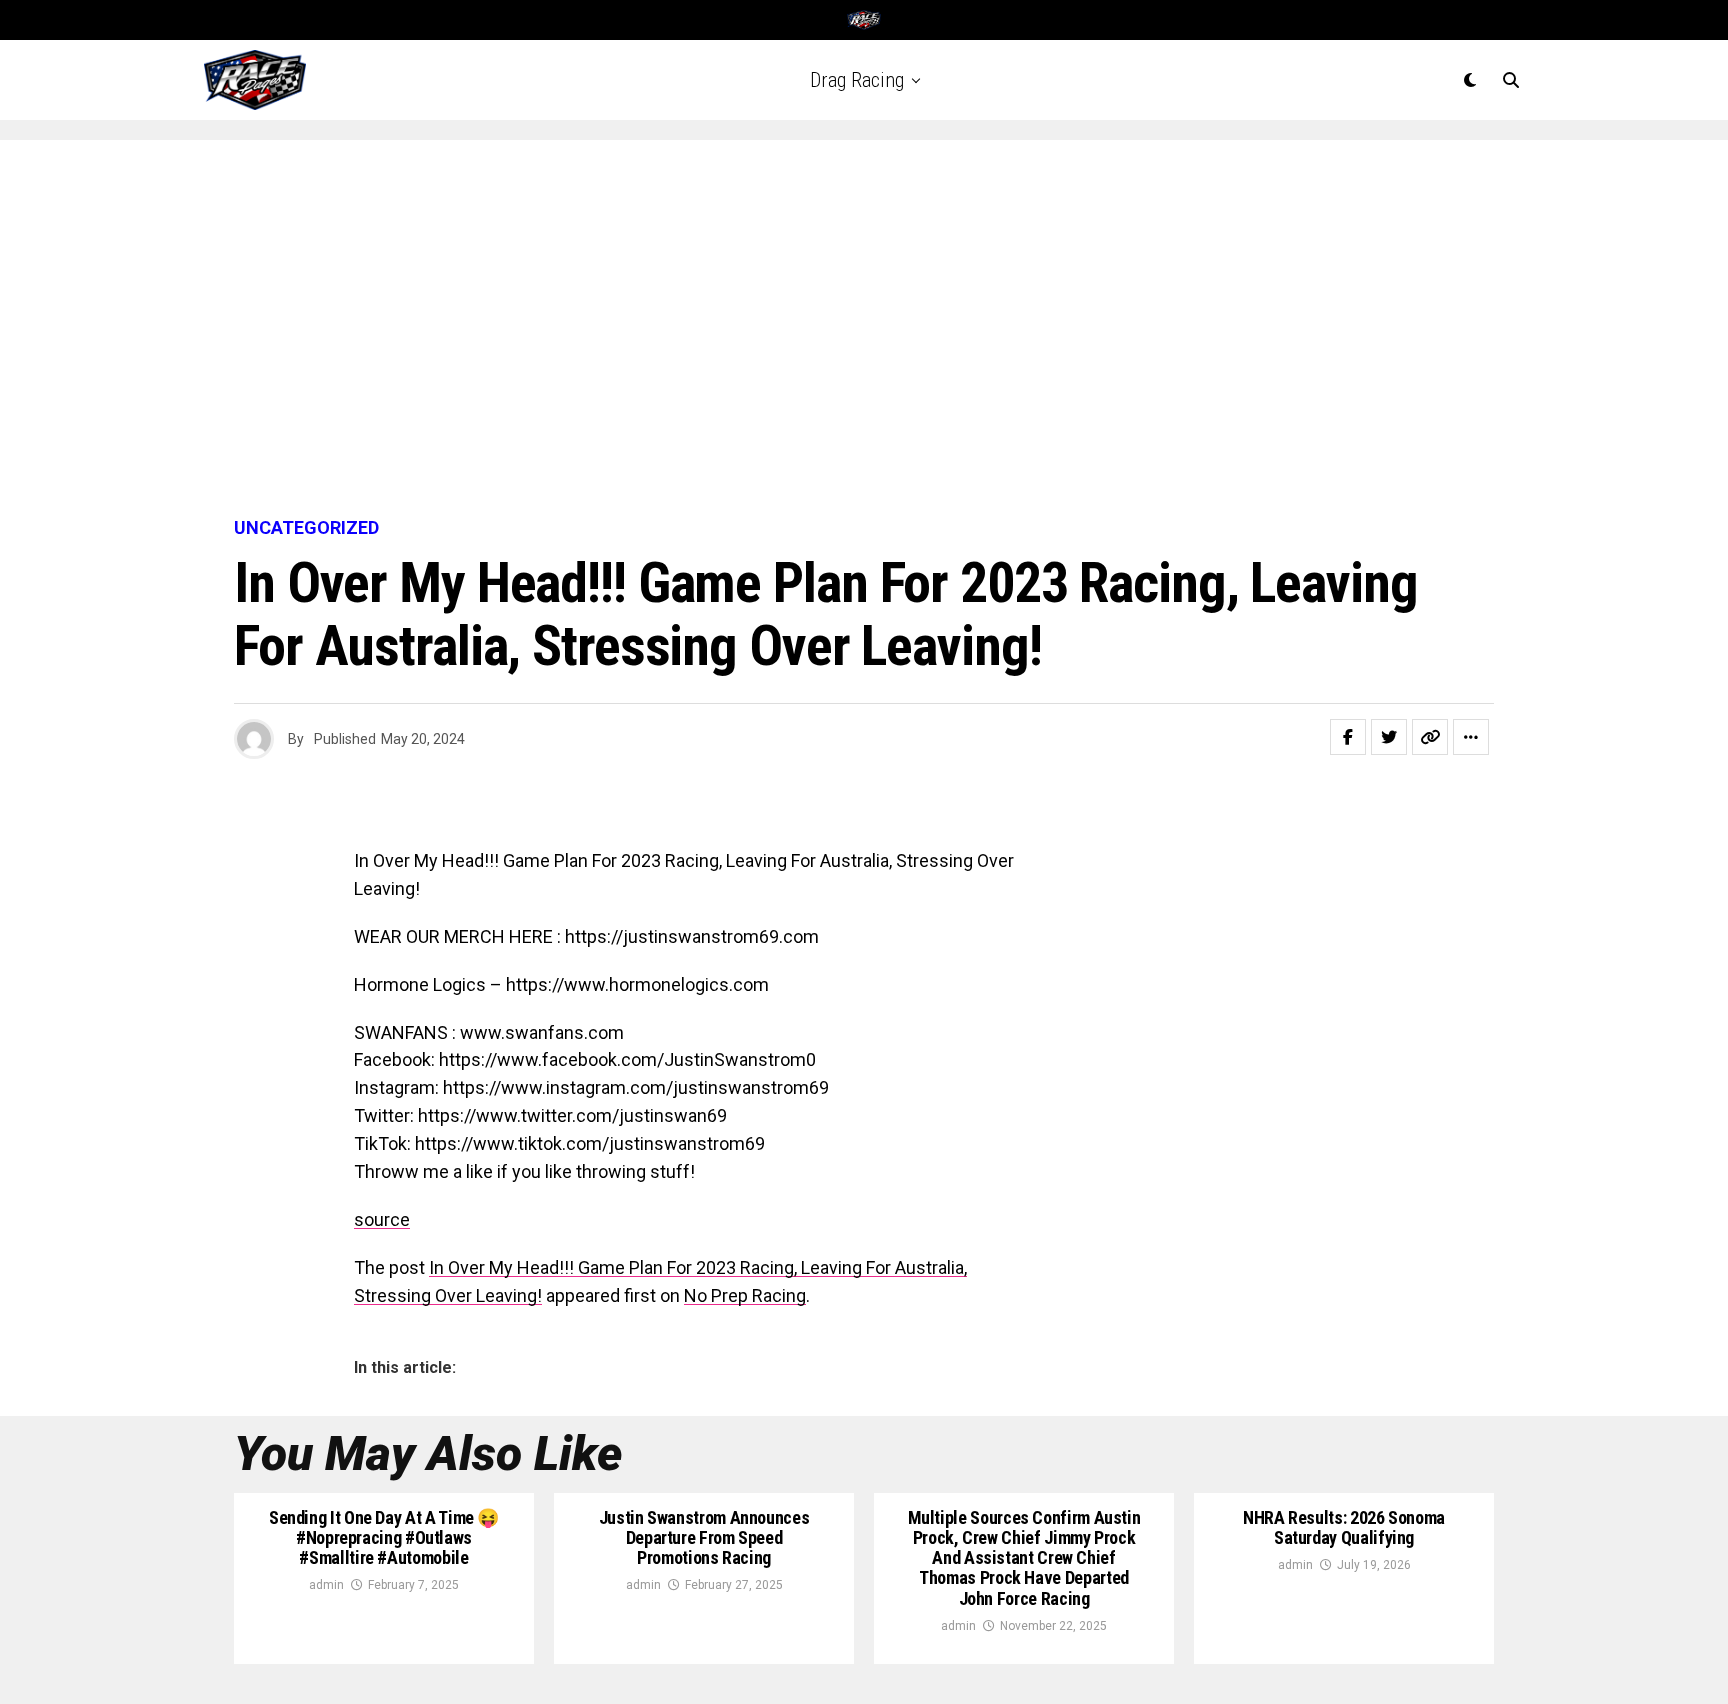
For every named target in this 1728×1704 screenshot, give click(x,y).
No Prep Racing (745, 1295)
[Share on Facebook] (1348, 737)
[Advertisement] (864, 330)
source (382, 1219)
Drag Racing (857, 80)
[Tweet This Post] (1389, 737)
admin (326, 1585)
